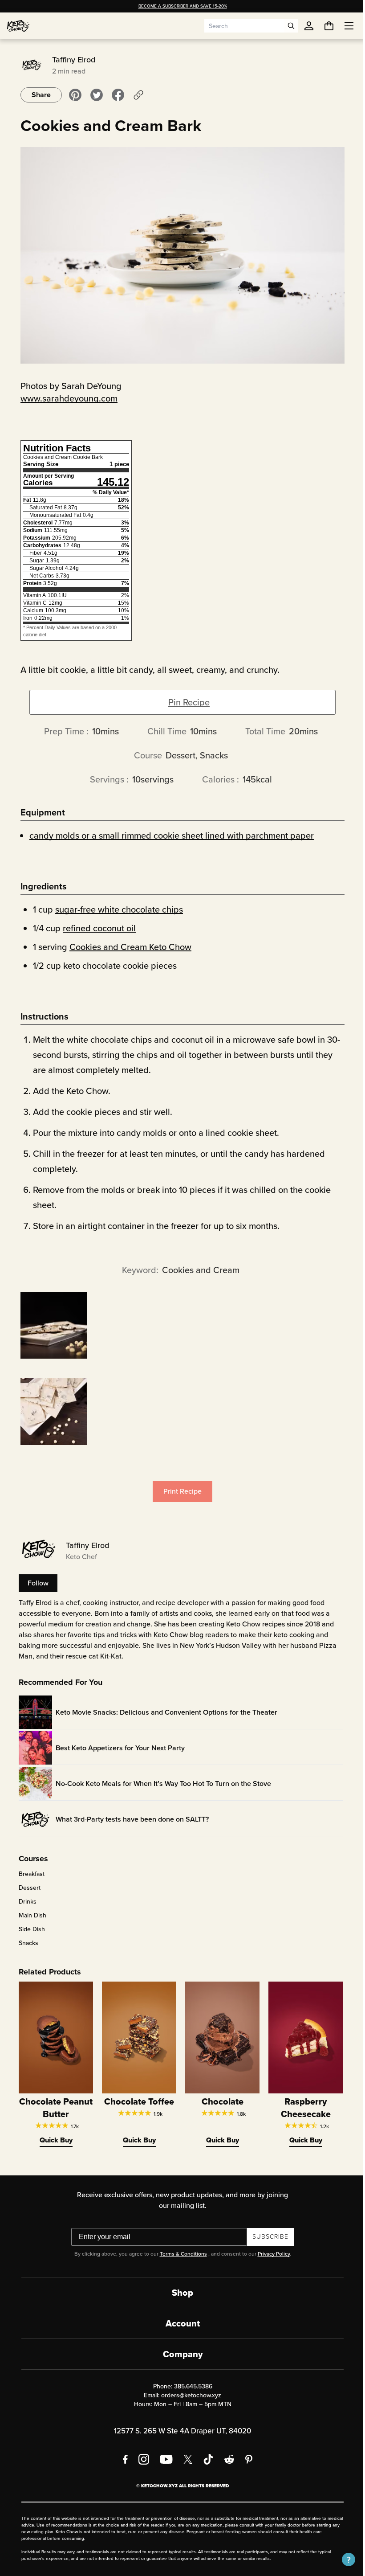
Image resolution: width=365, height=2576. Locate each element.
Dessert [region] (26, 1888)
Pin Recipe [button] (186, 702)
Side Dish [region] (29, 1929)
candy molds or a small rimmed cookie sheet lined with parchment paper (168, 835)
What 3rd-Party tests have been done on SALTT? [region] (129, 1819)
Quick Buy (53, 2140)
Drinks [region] (24, 1902)
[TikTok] (205, 2459)
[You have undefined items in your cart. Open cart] (322, 26)
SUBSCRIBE (267, 2237)
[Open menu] (342, 26)
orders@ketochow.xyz (188, 2395)
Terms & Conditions (180, 2254)
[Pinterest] (246, 2459)
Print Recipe (179, 1491)
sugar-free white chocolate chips (116, 909)
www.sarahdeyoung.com (66, 398)
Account (179, 2323)
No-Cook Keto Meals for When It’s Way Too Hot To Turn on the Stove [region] (160, 1784)
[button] (342, 2560)
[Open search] (291, 26)
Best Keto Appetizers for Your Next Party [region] (117, 1748)
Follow (35, 1583)
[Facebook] (122, 2459)
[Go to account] (309, 26)
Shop (179, 2293)
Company (179, 2354)
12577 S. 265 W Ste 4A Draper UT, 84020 (179, 2431)
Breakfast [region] (28, 1874)
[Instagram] (141, 2459)
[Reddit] (226, 2459)
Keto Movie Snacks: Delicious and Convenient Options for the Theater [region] (163, 1712)
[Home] (18, 26)
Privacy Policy (270, 2254)
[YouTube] (163, 2459)
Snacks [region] (25, 1943)
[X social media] (185, 2459)
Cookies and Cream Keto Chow (127, 947)
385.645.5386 (190, 2386)
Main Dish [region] (29, 1916)
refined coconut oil (96, 928)
